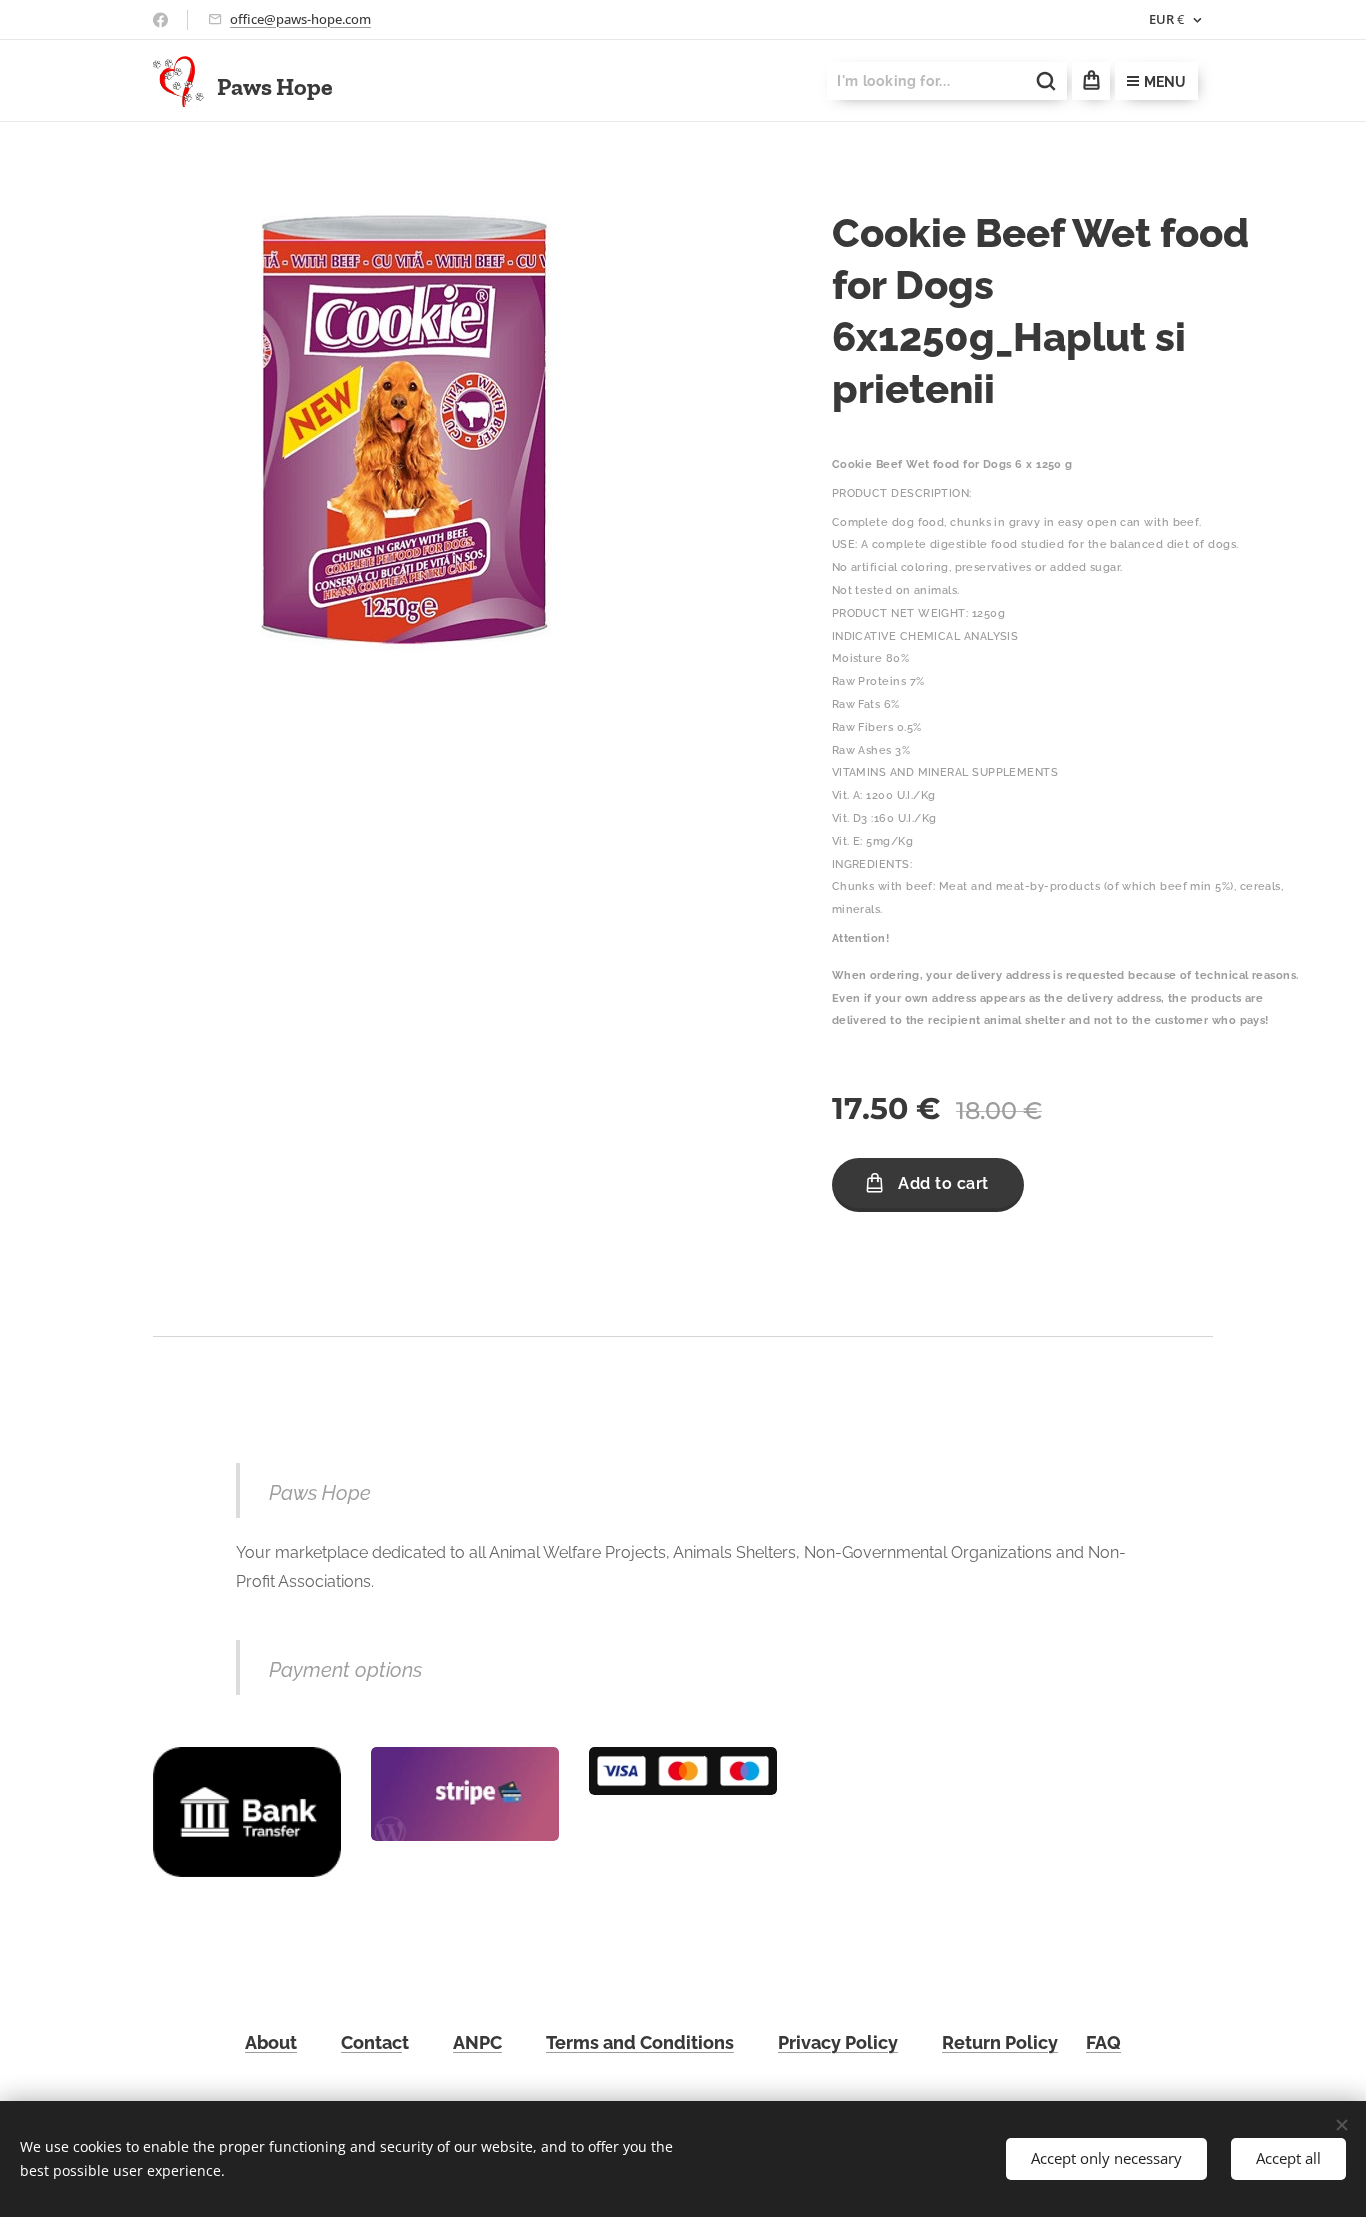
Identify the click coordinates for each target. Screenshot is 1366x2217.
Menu (1165, 82)
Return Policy (1000, 2042)
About (271, 2042)
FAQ (1103, 2042)
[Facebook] (160, 20)
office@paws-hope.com (300, 19)
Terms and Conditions (640, 2042)
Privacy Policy (838, 2042)
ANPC (477, 2042)
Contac (371, 2042)
